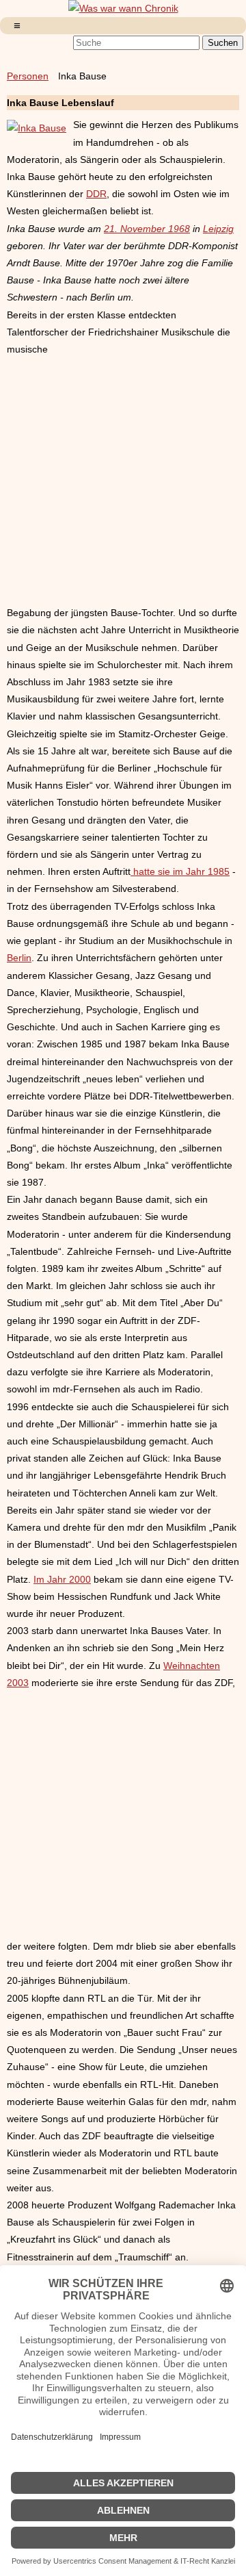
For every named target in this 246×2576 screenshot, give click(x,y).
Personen (28, 76)
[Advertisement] (123, 481)
